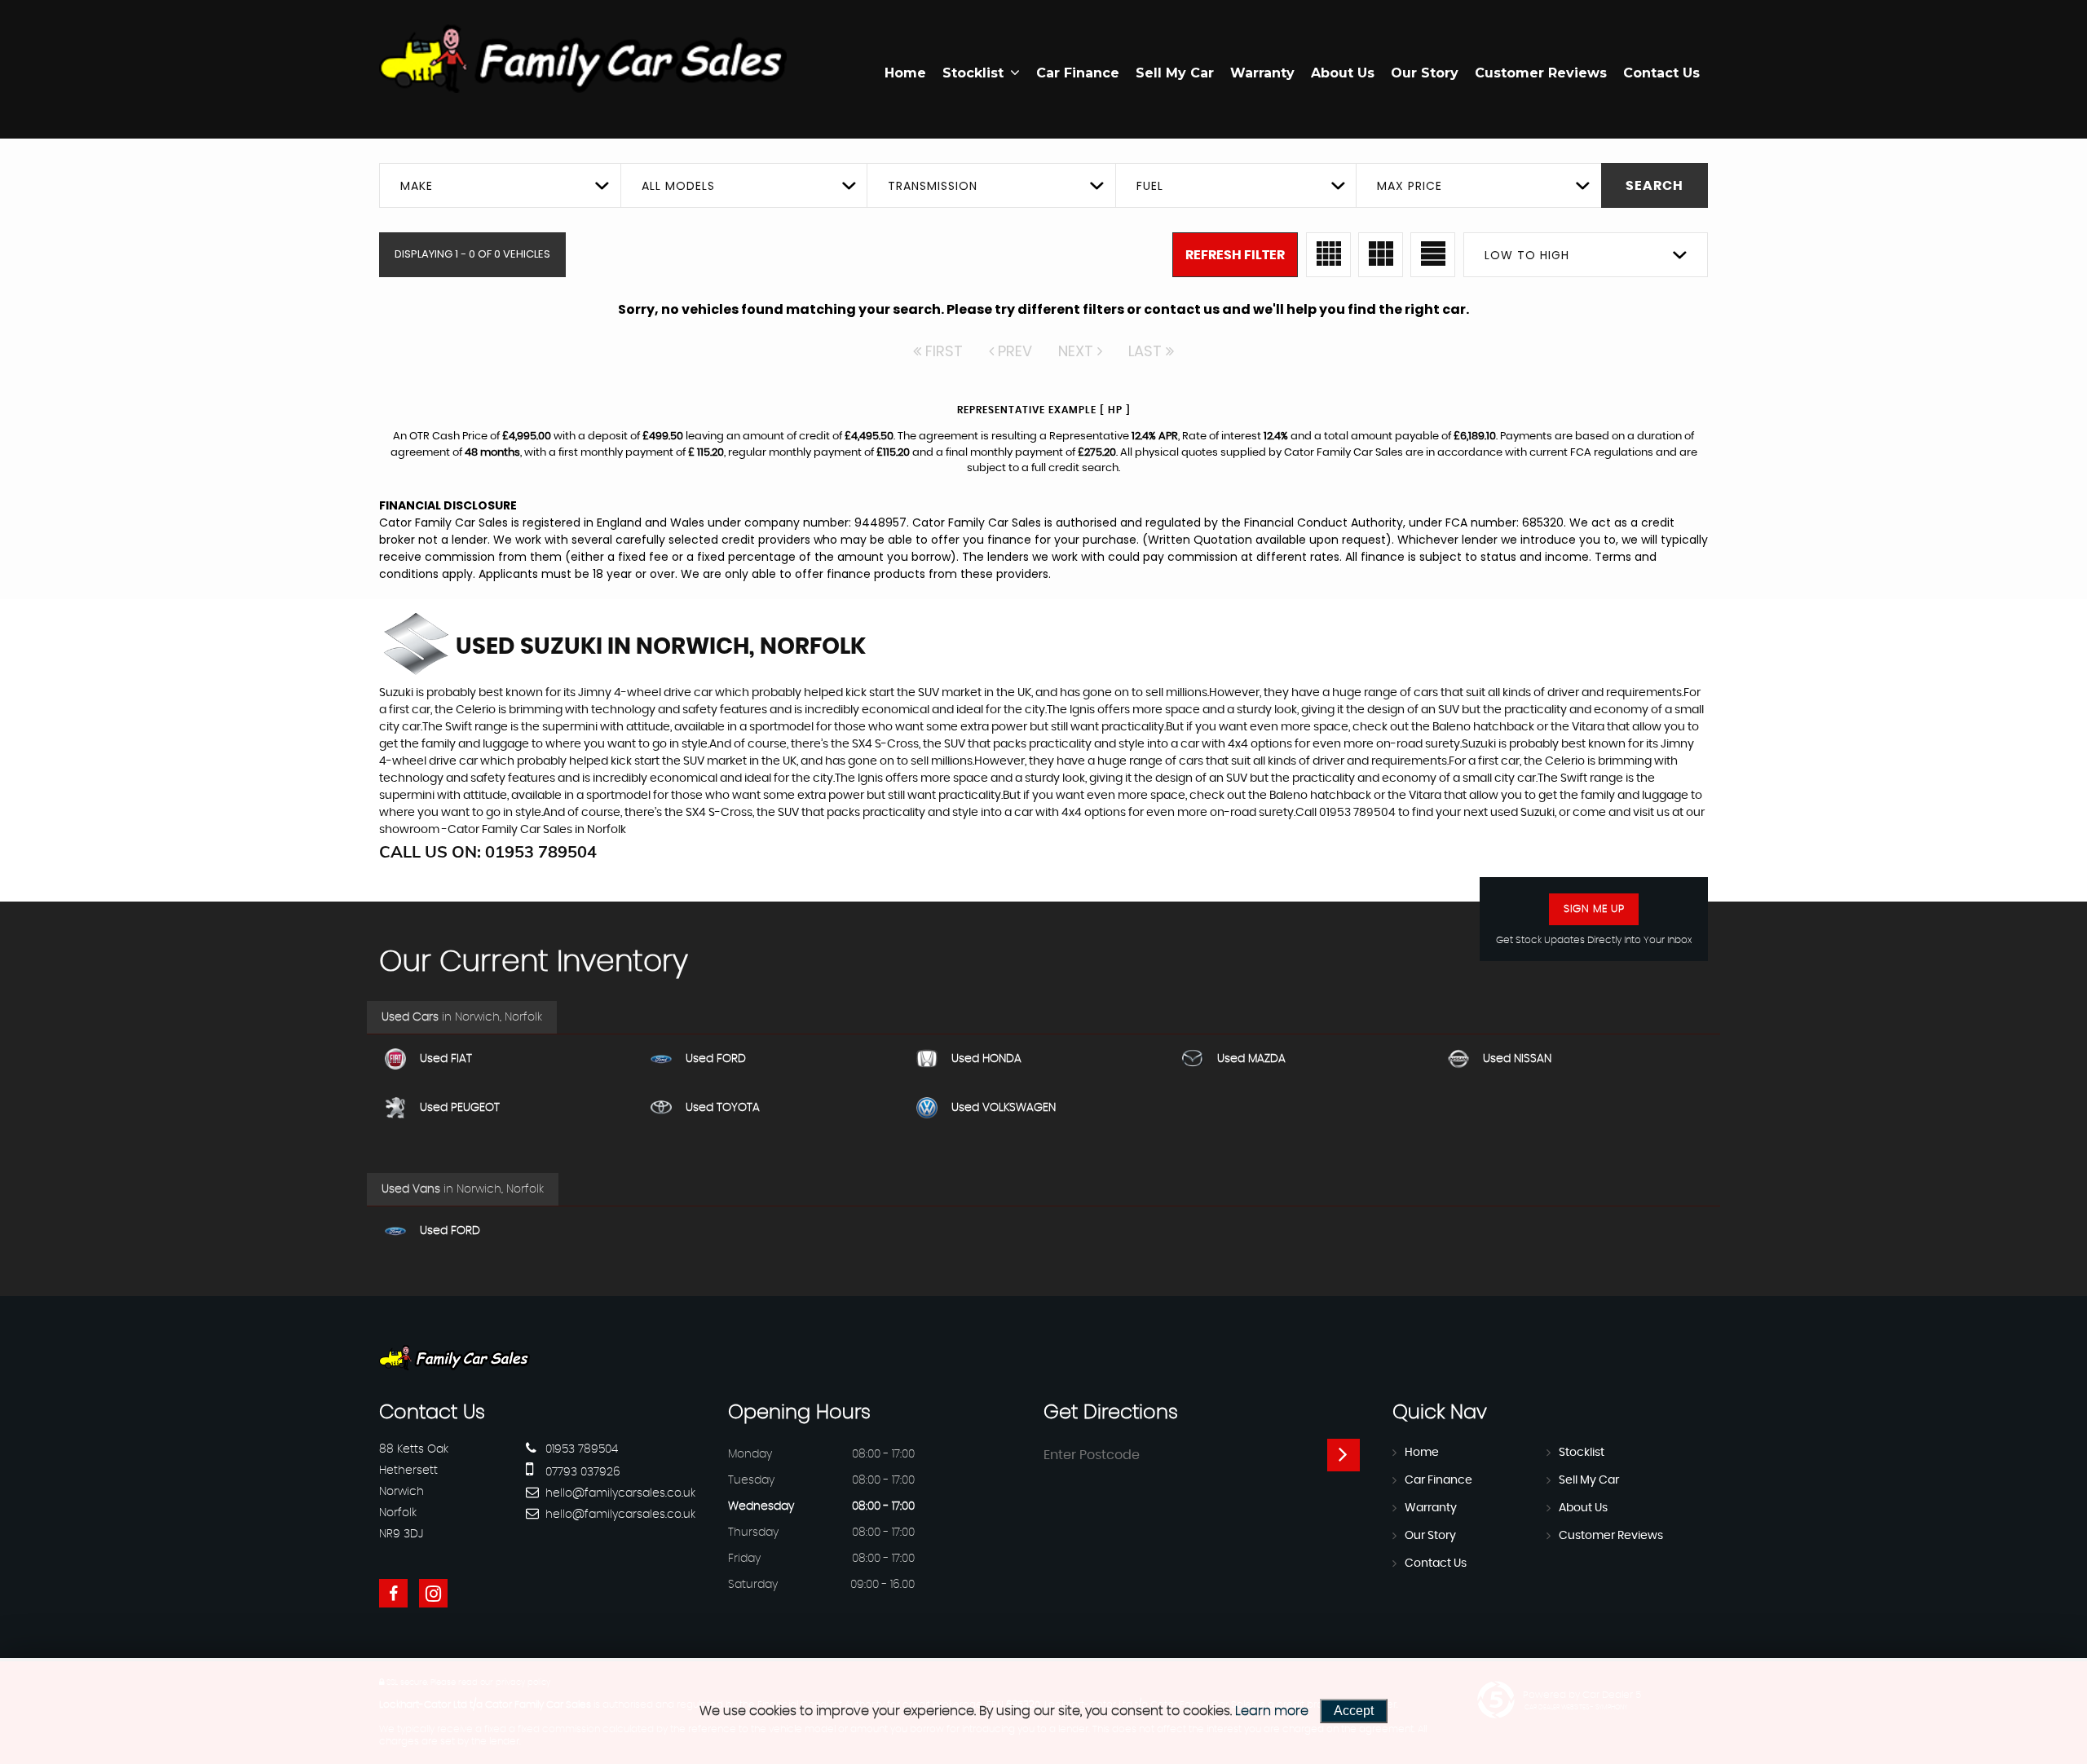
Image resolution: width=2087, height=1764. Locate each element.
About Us (1343, 73)
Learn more (1272, 1711)
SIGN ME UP (1594, 909)
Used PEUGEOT (460, 1108)
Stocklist (973, 73)
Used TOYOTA (723, 1108)
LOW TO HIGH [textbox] (1527, 255)
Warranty (1262, 73)
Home (905, 73)
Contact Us (1661, 73)
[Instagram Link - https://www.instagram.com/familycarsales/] (433, 1593)
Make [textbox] (417, 186)
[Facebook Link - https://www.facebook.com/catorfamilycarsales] (393, 1593)
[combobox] (500, 185)
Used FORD (716, 1059)
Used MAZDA (1251, 1059)
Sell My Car (1175, 73)
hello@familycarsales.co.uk (619, 1493)
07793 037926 (581, 1472)
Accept (1354, 1711)
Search (1655, 186)
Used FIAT (446, 1059)
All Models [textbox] (678, 186)
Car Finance (1078, 73)
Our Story (1425, 73)
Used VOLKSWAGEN (1004, 1108)
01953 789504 (580, 1449)
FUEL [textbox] (1150, 186)
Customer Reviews (1541, 73)
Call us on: (488, 851)
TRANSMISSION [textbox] (933, 186)
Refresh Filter (1235, 255)
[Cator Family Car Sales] (583, 59)
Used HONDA (986, 1059)
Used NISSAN (1517, 1059)
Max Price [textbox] (1410, 186)
